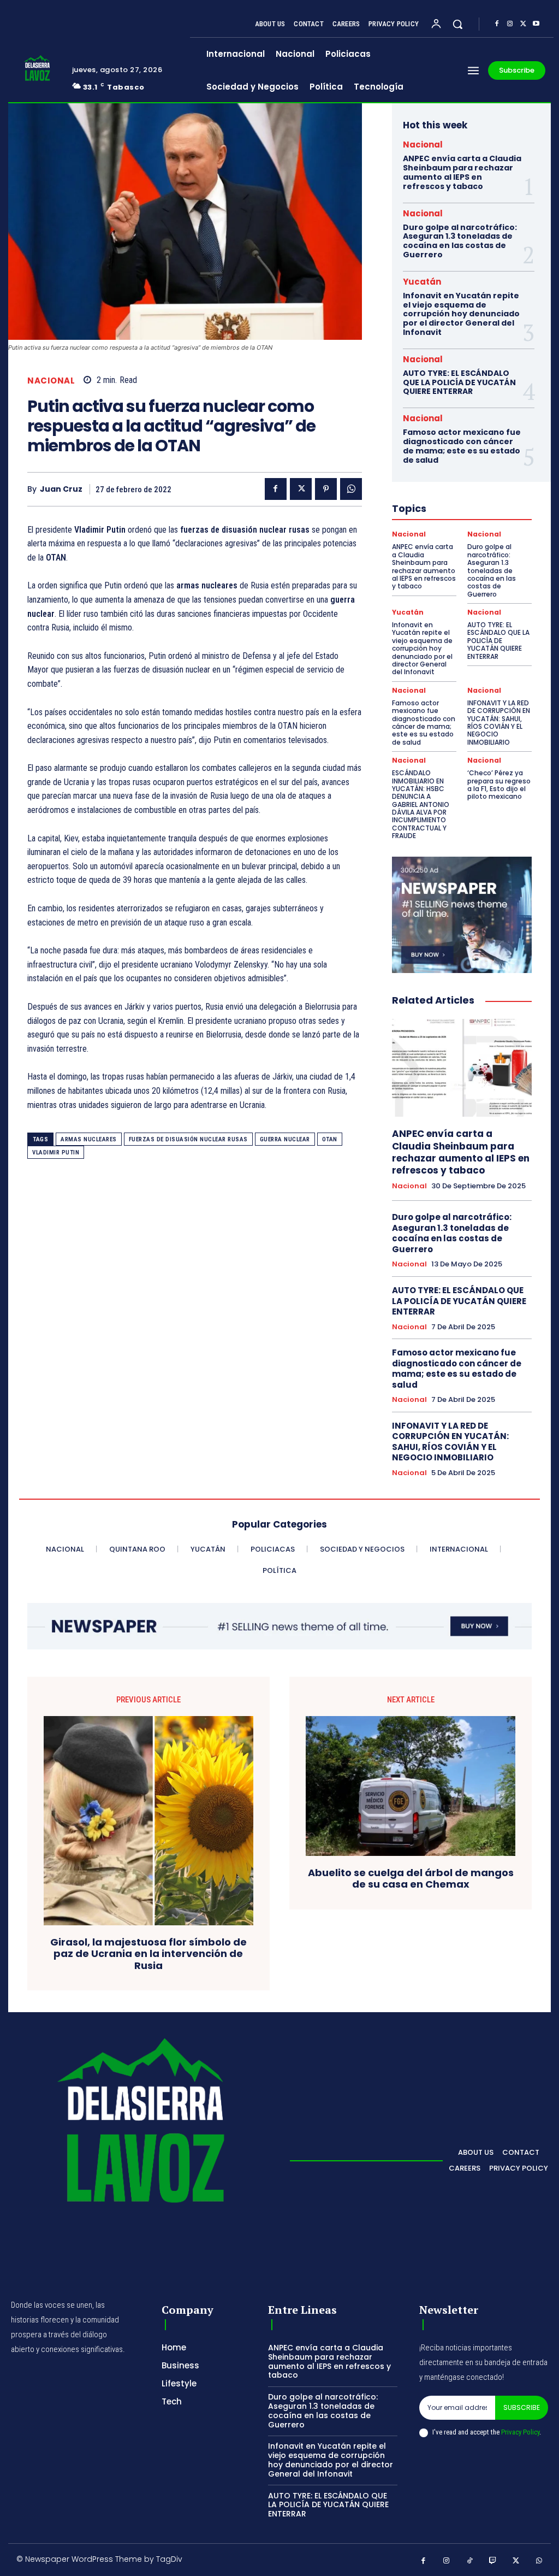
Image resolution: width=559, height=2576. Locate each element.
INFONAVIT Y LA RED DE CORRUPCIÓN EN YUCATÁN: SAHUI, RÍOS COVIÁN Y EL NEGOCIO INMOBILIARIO (499, 723)
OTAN (330, 1139)
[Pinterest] (326, 489)
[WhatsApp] (351, 489)
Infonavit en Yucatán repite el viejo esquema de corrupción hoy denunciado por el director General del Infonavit (461, 314)
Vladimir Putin (56, 1153)
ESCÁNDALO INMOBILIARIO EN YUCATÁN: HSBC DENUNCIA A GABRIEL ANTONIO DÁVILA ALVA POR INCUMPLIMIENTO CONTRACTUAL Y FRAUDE (421, 804)
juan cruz (61, 489)
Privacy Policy (520, 2432)
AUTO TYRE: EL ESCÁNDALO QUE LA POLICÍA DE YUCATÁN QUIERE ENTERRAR (459, 382)
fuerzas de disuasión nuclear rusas (188, 1139)
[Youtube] (536, 24)
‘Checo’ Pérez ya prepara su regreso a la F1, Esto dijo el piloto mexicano (499, 785)
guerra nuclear (285, 1139)
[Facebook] (497, 24)
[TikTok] (470, 2561)
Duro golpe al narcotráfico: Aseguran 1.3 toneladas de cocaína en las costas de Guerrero (460, 241)
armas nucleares (89, 1139)
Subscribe (522, 2407)
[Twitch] (493, 2561)
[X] (523, 24)
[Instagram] (510, 24)
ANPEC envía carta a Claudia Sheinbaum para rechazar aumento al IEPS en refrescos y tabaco (462, 172)
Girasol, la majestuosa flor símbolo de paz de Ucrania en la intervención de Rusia (148, 1954)
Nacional (51, 381)
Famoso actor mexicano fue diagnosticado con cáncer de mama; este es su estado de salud (462, 446)
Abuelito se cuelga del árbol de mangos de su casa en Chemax (411, 1879)
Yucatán (422, 282)
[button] (457, 24)
